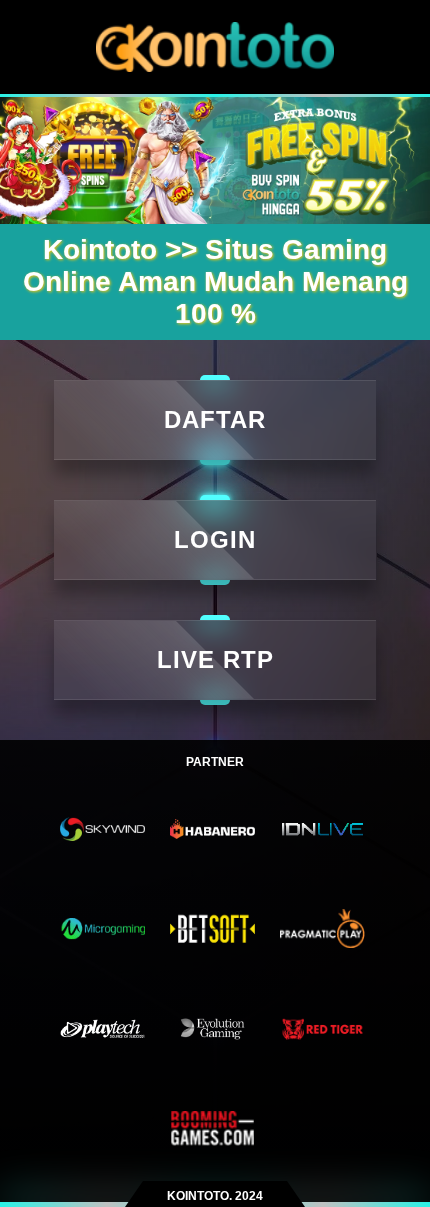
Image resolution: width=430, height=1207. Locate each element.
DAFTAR (215, 419)
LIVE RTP (215, 659)
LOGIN (215, 539)
